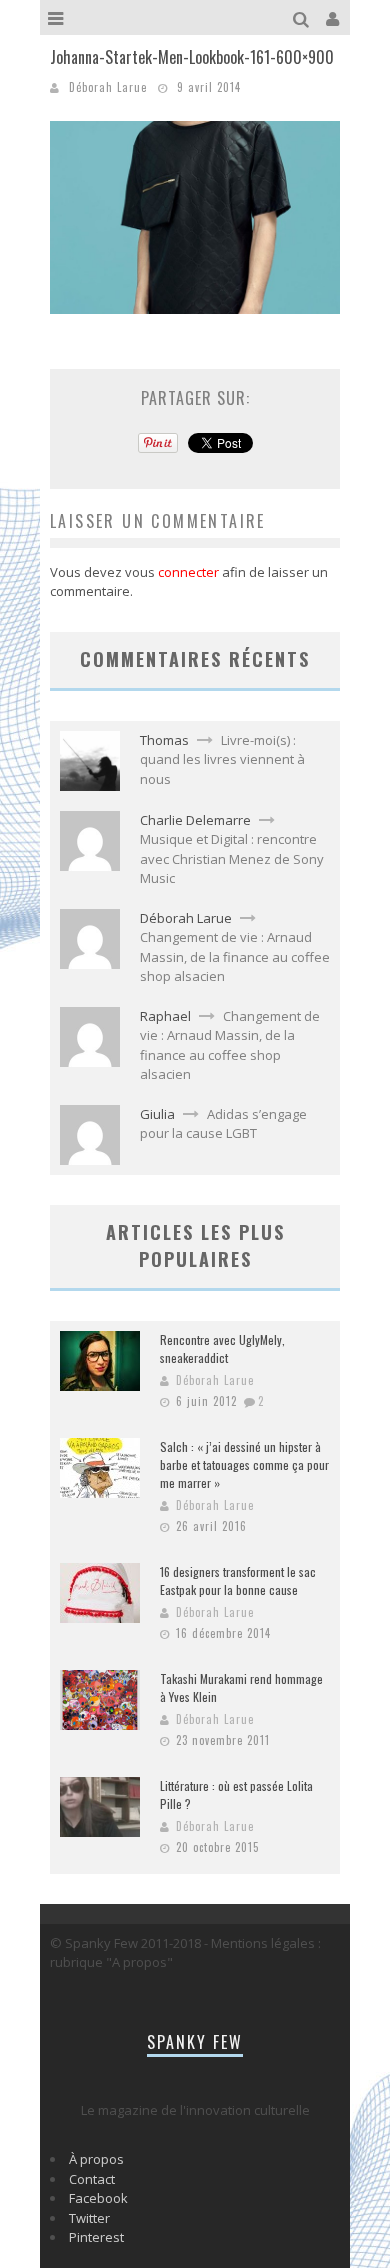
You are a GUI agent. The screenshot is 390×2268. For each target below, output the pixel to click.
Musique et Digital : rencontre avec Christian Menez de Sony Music (232, 858)
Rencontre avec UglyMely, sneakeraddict (222, 1348)
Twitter (89, 2218)
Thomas (164, 740)
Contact (92, 2179)
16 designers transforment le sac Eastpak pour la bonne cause (238, 1580)
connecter (188, 572)
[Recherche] (303, 17)
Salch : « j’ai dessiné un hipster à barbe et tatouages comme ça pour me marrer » (244, 1464)
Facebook (98, 2198)
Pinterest (96, 2237)
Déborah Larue (108, 87)
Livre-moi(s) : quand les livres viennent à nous (222, 759)
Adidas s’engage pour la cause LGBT (223, 1124)
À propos (96, 2159)
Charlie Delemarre (195, 820)
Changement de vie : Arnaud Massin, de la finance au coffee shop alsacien (235, 956)
